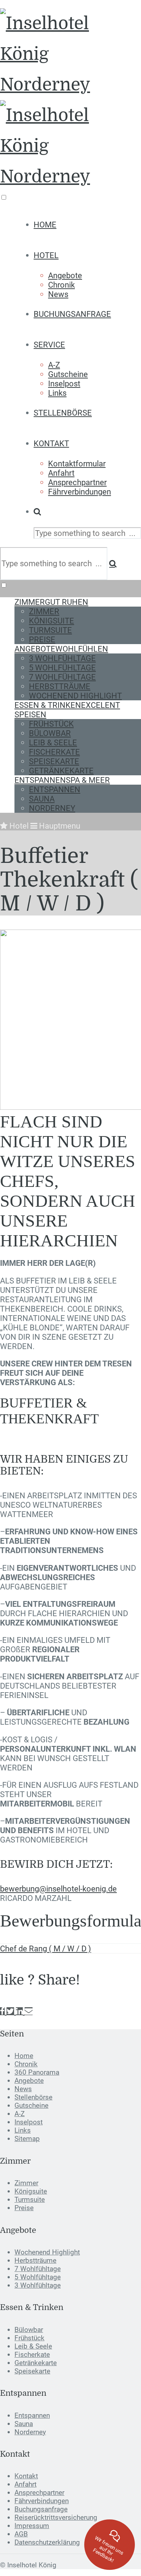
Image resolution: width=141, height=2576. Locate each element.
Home (45, 225)
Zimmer (51, 602)
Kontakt (51, 443)
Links (57, 393)
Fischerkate (54, 752)
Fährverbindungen (80, 492)
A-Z (54, 365)
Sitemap (27, 2139)
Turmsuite (50, 630)
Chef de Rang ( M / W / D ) (46, 1948)
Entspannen (62, 780)
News (58, 294)
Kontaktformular (77, 464)
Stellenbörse (63, 413)
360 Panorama (37, 2072)
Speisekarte (54, 761)
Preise (42, 639)
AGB (21, 2534)
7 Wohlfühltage (62, 677)
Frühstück (51, 724)
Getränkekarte (61, 771)
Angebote (65, 275)
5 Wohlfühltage (62, 668)
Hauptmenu (59, 826)
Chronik (61, 285)
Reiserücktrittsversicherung (56, 2517)
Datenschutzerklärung (47, 2542)
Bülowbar (50, 733)
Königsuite (52, 621)
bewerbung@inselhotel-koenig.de (58, 1889)
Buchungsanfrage (72, 314)
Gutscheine (68, 374)
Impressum (32, 2526)
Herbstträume (60, 686)
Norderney (52, 808)
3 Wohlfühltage (62, 658)
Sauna (42, 799)
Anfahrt (61, 473)
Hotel (46, 255)
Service (49, 345)
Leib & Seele (53, 742)
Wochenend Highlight (75, 696)
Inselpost (64, 383)
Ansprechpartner (77, 482)
